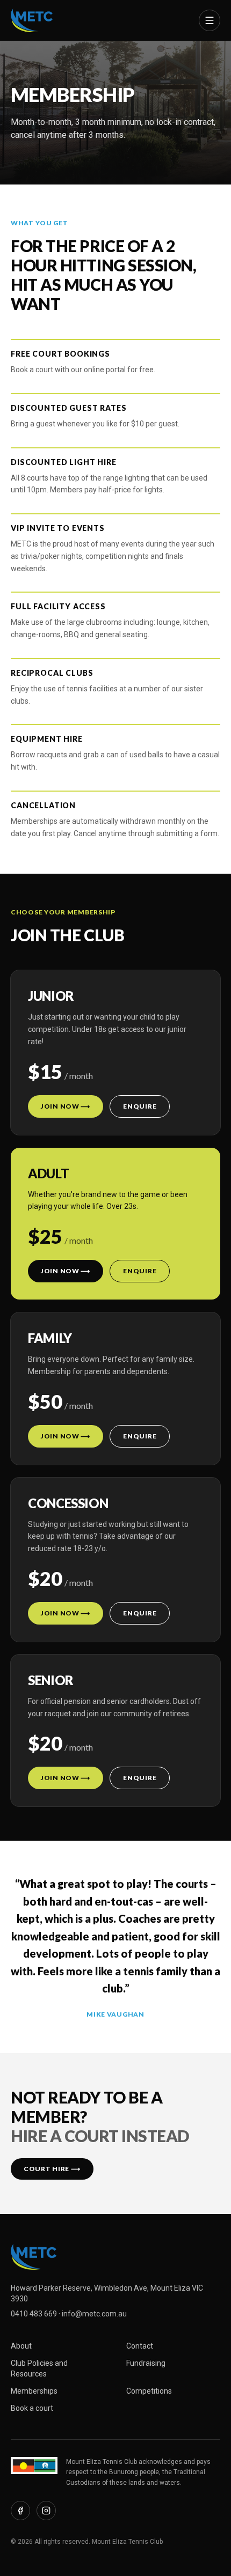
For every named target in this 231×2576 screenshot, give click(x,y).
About (21, 2346)
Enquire (140, 1106)
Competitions (149, 2391)
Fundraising (146, 2363)
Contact (140, 2346)
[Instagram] (46, 2511)
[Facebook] (20, 2511)
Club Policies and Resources (39, 2368)
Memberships (34, 2391)
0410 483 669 (34, 2314)
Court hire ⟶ (52, 2169)
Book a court (32, 2408)
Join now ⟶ (66, 1106)
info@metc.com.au (94, 2314)
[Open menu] (210, 20)
